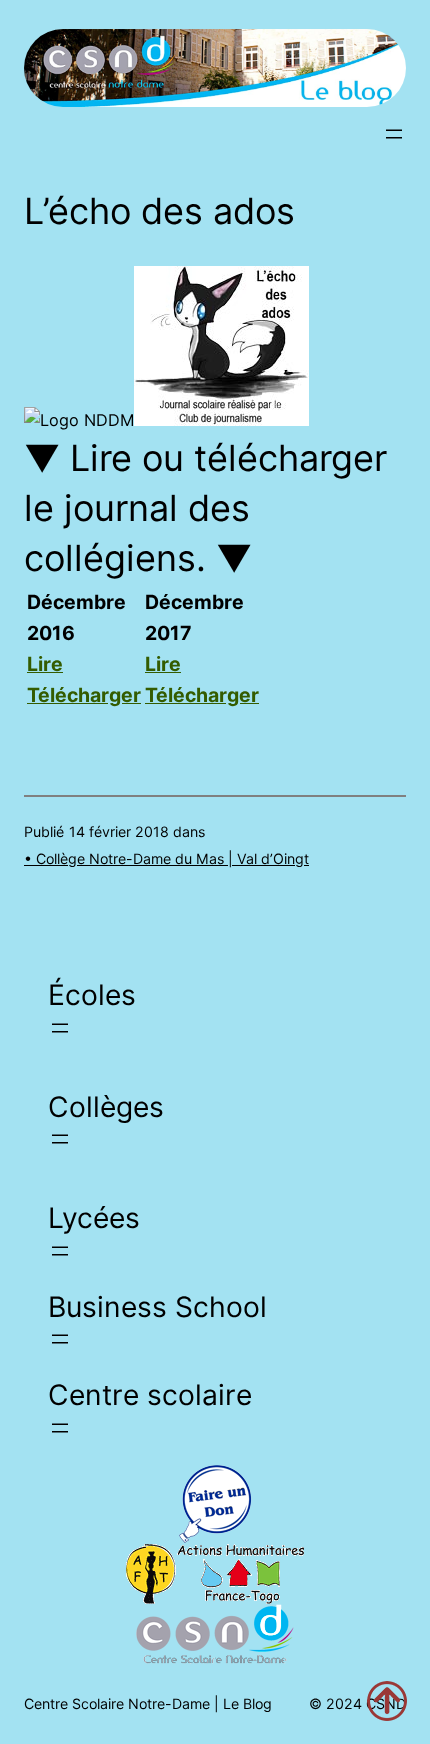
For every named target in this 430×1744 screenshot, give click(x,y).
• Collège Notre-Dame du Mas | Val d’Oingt (166, 858)
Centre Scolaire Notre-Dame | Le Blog (148, 1703)
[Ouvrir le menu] (394, 134)
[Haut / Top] (387, 1701)
